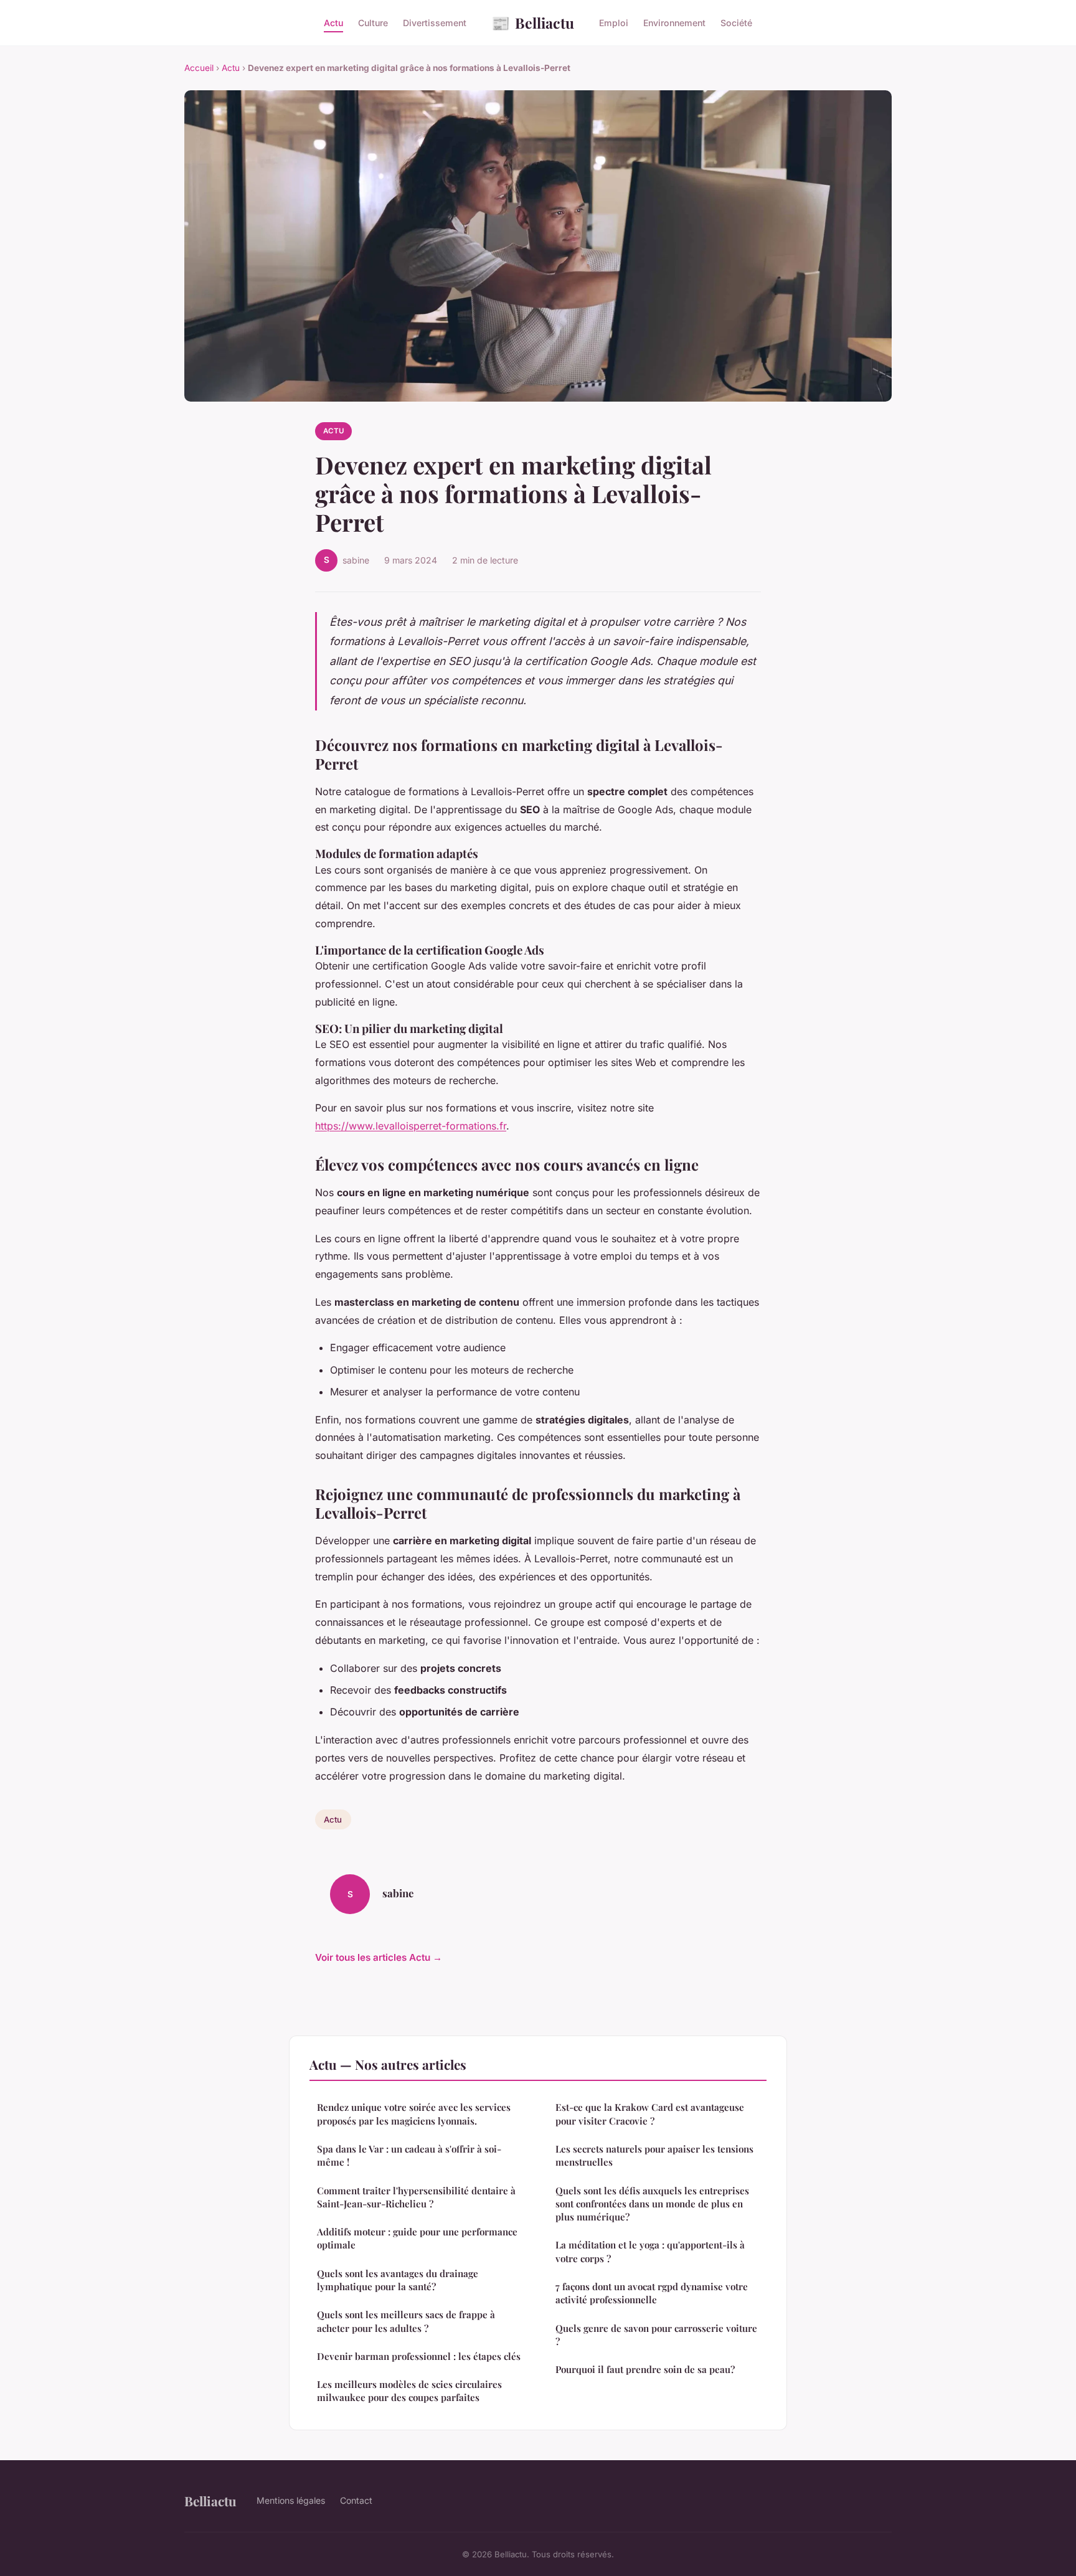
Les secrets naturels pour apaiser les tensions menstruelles (654, 2155)
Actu (333, 23)
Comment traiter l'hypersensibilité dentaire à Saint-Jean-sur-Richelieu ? (416, 2197)
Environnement (674, 23)
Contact (356, 2500)
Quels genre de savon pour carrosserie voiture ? (656, 2335)
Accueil (199, 68)
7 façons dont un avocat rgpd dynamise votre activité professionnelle (652, 2293)
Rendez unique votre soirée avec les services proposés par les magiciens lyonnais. (414, 2114)
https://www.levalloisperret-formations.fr (411, 1126)
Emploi (614, 23)
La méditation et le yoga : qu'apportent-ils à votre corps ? (650, 2251)
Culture (373, 23)
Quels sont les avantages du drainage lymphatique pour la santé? (398, 2280)
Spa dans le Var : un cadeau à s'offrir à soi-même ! (409, 2155)
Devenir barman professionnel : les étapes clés (419, 2356)
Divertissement (435, 23)
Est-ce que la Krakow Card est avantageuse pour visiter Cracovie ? (650, 2114)
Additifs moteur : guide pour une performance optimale (417, 2238)
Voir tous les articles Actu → (379, 1957)
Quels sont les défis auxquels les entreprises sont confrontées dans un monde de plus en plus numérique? (652, 2204)
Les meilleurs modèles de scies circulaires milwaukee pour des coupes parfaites (409, 2391)
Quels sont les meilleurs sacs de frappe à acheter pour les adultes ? (406, 2321)
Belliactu (533, 22)
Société (736, 23)
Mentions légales (291, 2500)
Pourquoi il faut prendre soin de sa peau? (645, 2369)
